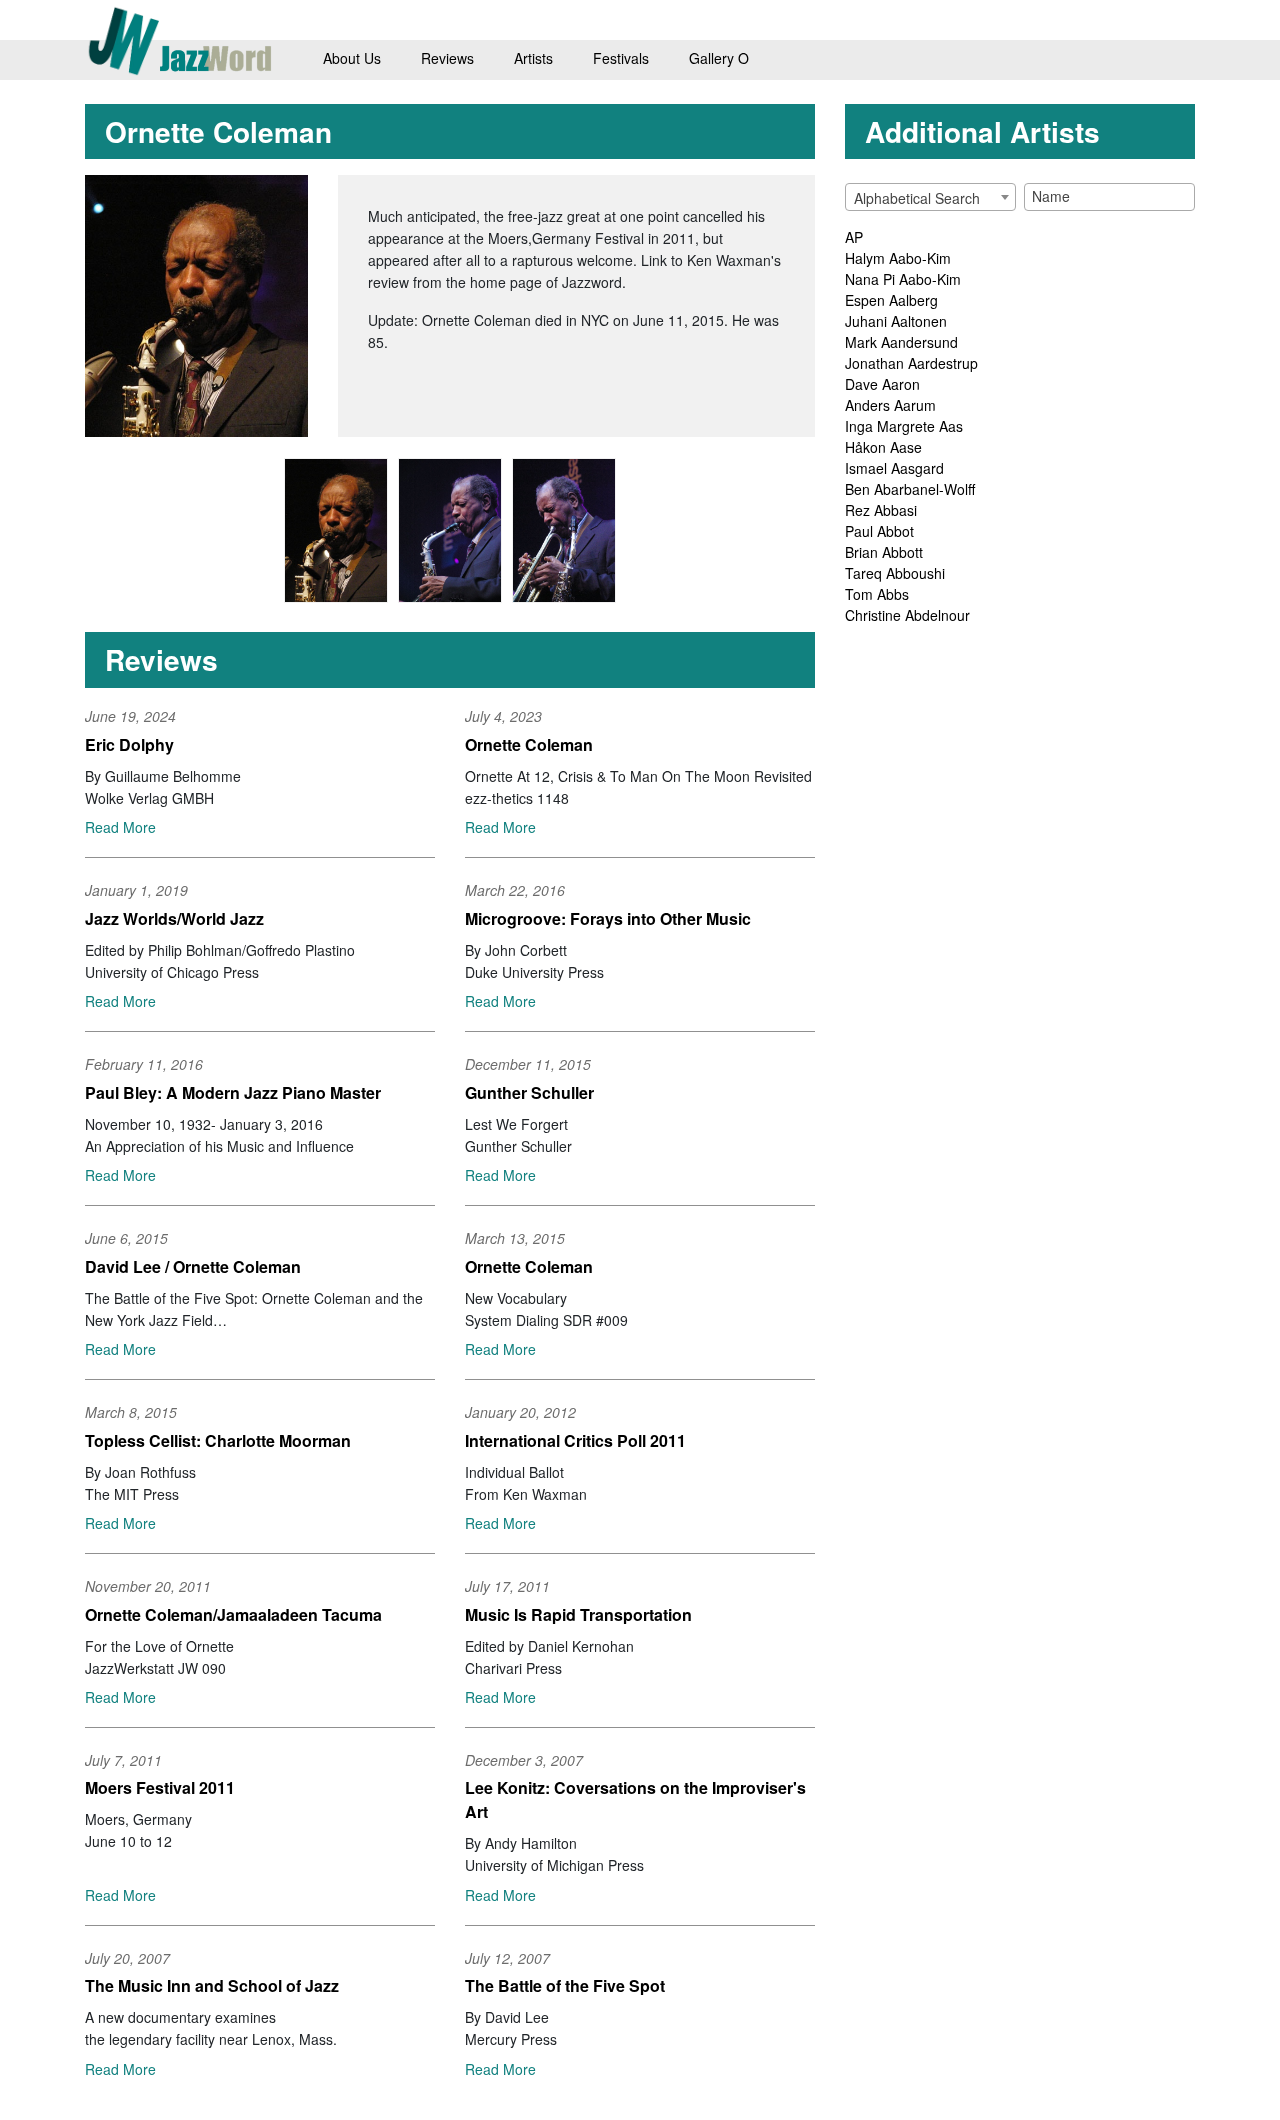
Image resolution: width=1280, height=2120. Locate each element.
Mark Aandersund (901, 342)
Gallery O (719, 58)
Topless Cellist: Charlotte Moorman (218, 1440)
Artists (533, 58)
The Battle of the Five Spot (565, 1985)
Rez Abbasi (881, 510)
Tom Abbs (877, 594)
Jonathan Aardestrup (911, 363)
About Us (352, 58)
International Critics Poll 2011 (575, 1440)
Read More (120, 827)
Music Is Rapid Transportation (578, 1614)
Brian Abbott (884, 552)
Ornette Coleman (529, 744)
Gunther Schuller (529, 1092)
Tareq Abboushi (895, 573)
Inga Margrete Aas (904, 426)
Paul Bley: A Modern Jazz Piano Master (233, 1092)
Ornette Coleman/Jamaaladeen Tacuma (233, 1614)
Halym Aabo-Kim (898, 258)
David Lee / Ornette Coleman (193, 1266)
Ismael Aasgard (894, 468)
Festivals (621, 58)
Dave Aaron (882, 384)
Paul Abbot (879, 531)
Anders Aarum (890, 405)
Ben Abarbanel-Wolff (910, 489)
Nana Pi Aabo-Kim (903, 279)
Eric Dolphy (129, 744)
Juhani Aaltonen (896, 321)
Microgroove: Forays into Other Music (608, 918)
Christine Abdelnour (907, 615)
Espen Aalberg (891, 300)
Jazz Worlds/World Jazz (174, 918)
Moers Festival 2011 (160, 1787)
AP (854, 237)
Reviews (447, 58)
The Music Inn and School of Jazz (212, 1985)
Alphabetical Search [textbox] (917, 198)
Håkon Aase (883, 447)
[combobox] (930, 197)
